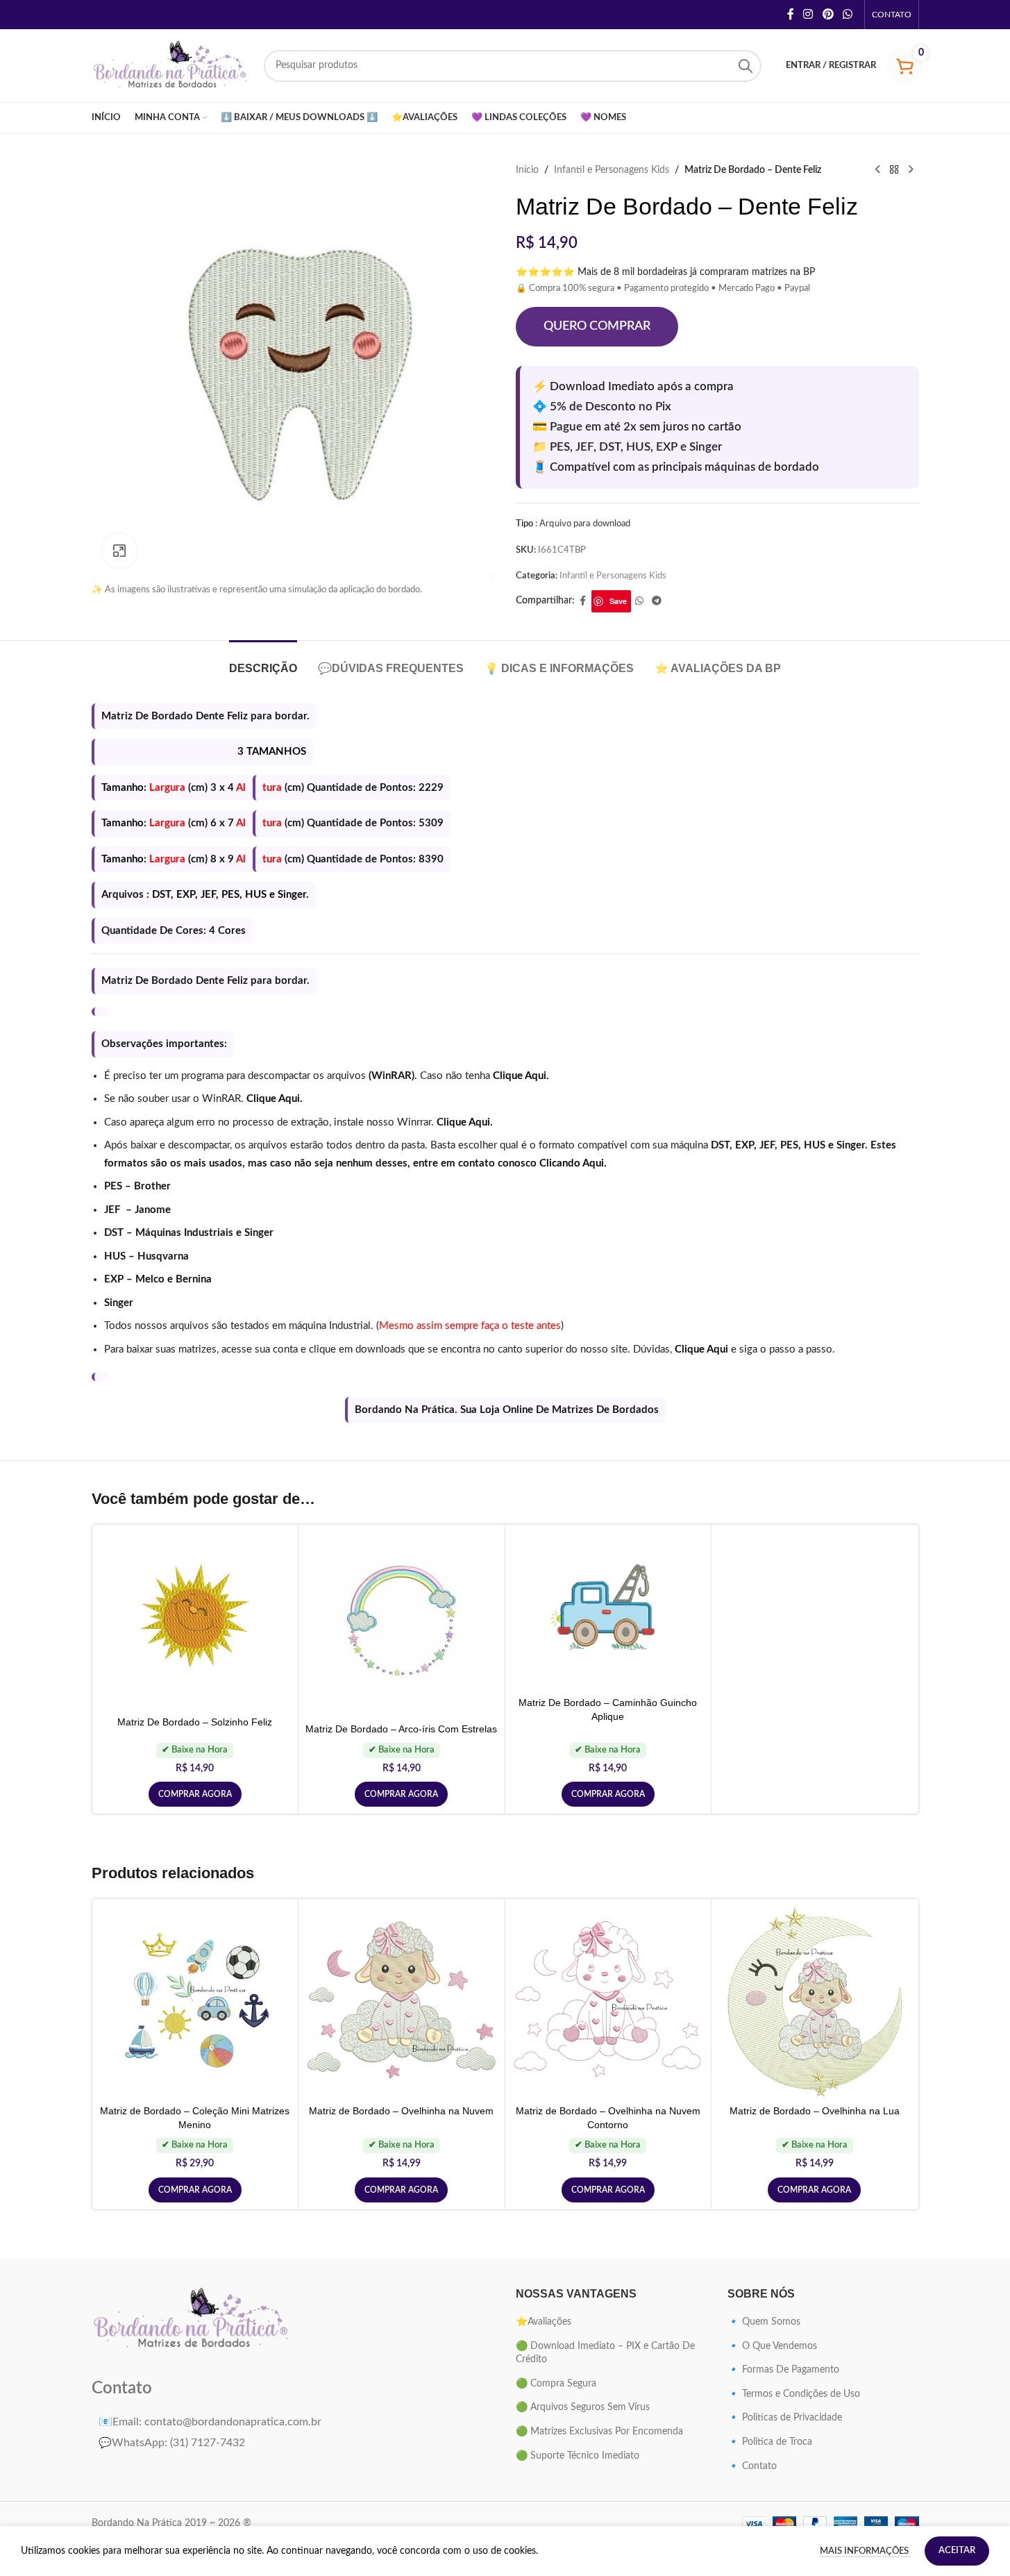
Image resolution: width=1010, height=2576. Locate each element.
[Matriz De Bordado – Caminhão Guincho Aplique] (608, 1611)
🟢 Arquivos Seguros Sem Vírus (583, 2407)
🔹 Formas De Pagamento (783, 2370)
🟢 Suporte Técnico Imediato (578, 2456)
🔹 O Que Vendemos (772, 2346)
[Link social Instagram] (808, 14)
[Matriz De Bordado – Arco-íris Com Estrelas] (402, 1624)
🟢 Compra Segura (556, 2384)
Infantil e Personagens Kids (612, 170)
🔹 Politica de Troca (770, 2442)
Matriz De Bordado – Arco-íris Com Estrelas (401, 1729)
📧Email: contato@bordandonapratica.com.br (210, 2422)
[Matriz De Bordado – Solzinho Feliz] (195, 1621)
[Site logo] (171, 65)
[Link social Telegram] (657, 601)
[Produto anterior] (877, 170)
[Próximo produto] (911, 170)
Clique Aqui (701, 1349)
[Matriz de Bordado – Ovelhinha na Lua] (815, 2002)
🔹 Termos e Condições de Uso (794, 2394)
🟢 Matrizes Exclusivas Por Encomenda (599, 2432)
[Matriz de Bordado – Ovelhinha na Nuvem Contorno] (608, 2002)
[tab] (263, 661)
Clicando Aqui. (573, 1163)
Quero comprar (597, 326)
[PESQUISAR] (746, 66)
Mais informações (865, 2551)
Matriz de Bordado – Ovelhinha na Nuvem (401, 2111)
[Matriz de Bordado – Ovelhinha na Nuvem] (402, 2002)
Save (618, 601)
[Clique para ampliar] (119, 551)
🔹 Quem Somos (764, 2322)
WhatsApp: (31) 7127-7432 (172, 2443)
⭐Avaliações (544, 2322)
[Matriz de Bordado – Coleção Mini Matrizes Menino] (195, 2002)
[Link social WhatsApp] (847, 14)
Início (527, 170)
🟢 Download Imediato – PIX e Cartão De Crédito (605, 2353)
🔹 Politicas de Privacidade (785, 2418)
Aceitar (957, 2551)
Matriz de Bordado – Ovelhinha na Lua (815, 2111)
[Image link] (192, 2319)
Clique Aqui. (521, 1076)
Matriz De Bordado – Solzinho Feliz (195, 1722)
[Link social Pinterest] (828, 14)
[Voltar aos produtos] (894, 170)
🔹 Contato (752, 2466)
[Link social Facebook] (791, 14)
